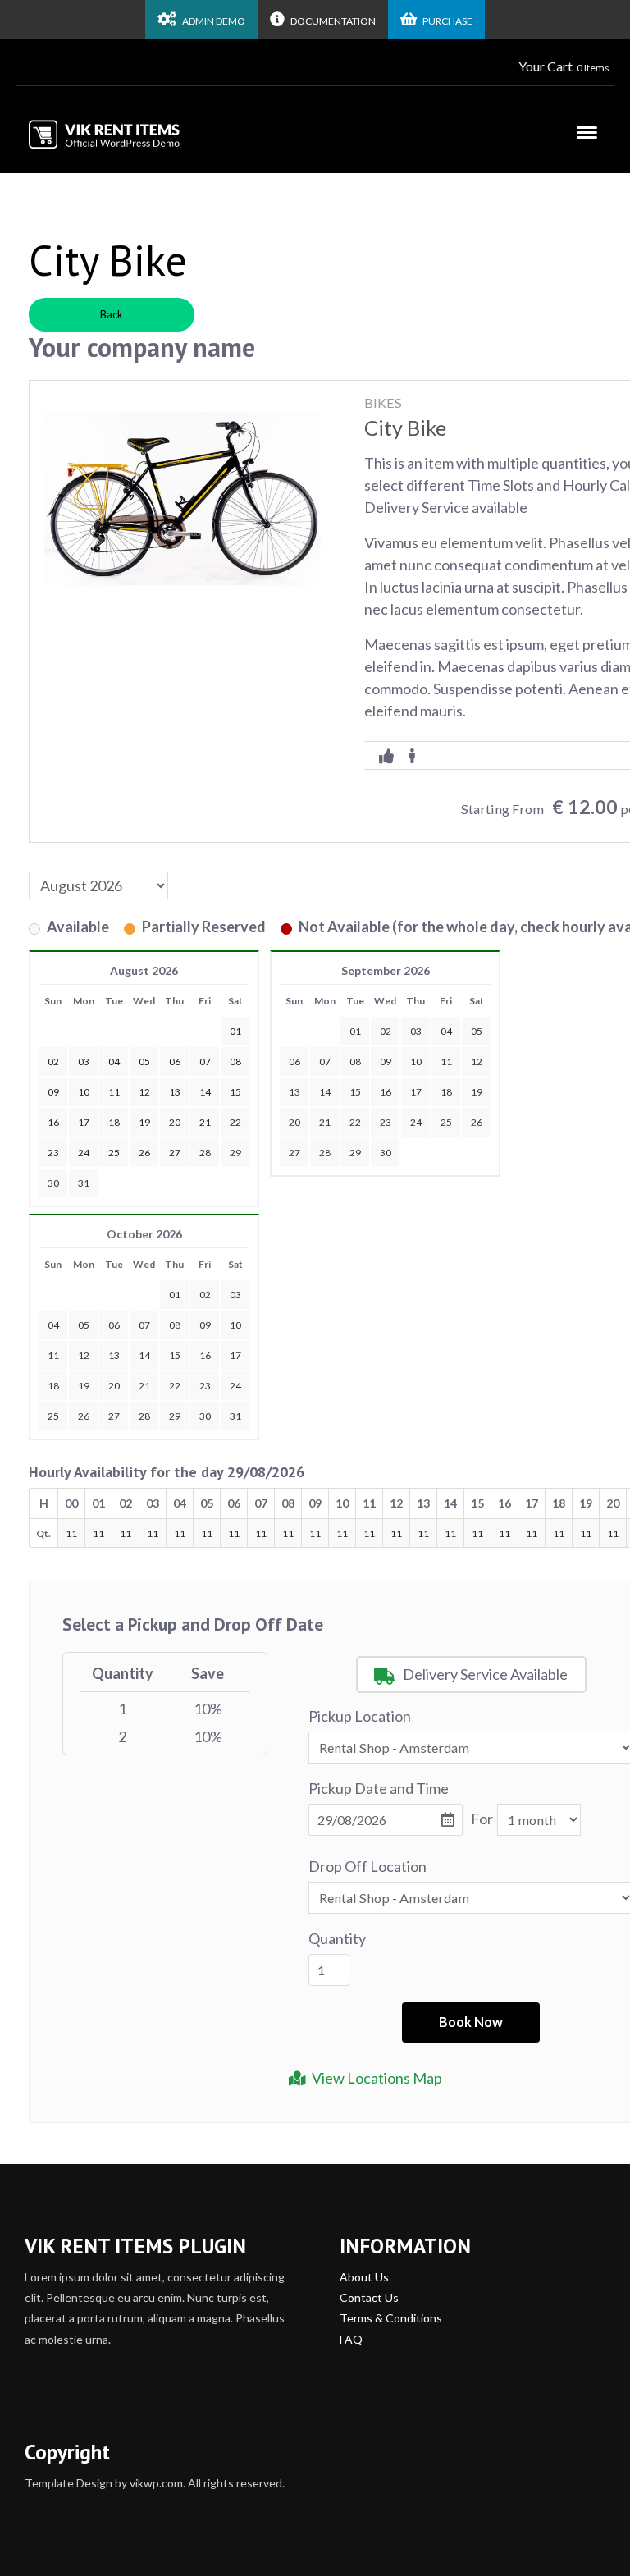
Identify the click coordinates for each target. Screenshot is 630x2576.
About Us (364, 2277)
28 (325, 1153)
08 (355, 1062)
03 (416, 1031)
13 (294, 1092)
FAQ (351, 2339)
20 (294, 1122)
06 (294, 1062)
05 (477, 1031)
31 (84, 1183)
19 (477, 1092)
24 (416, 1122)
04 (446, 1031)
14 (325, 1092)
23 (386, 1122)
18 (446, 1092)
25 (446, 1122)
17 (416, 1092)
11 (446, 1062)
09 (386, 1062)
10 (416, 1062)
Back (112, 314)
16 (386, 1092)
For (482, 1819)
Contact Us (369, 2297)
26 (477, 1122)
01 (355, 1031)
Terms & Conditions (391, 2318)
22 (355, 1122)
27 (294, 1153)
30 (53, 1183)
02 (386, 1031)
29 (235, 1153)
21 (325, 1122)
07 (325, 1062)
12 (477, 1062)
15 (355, 1092)
